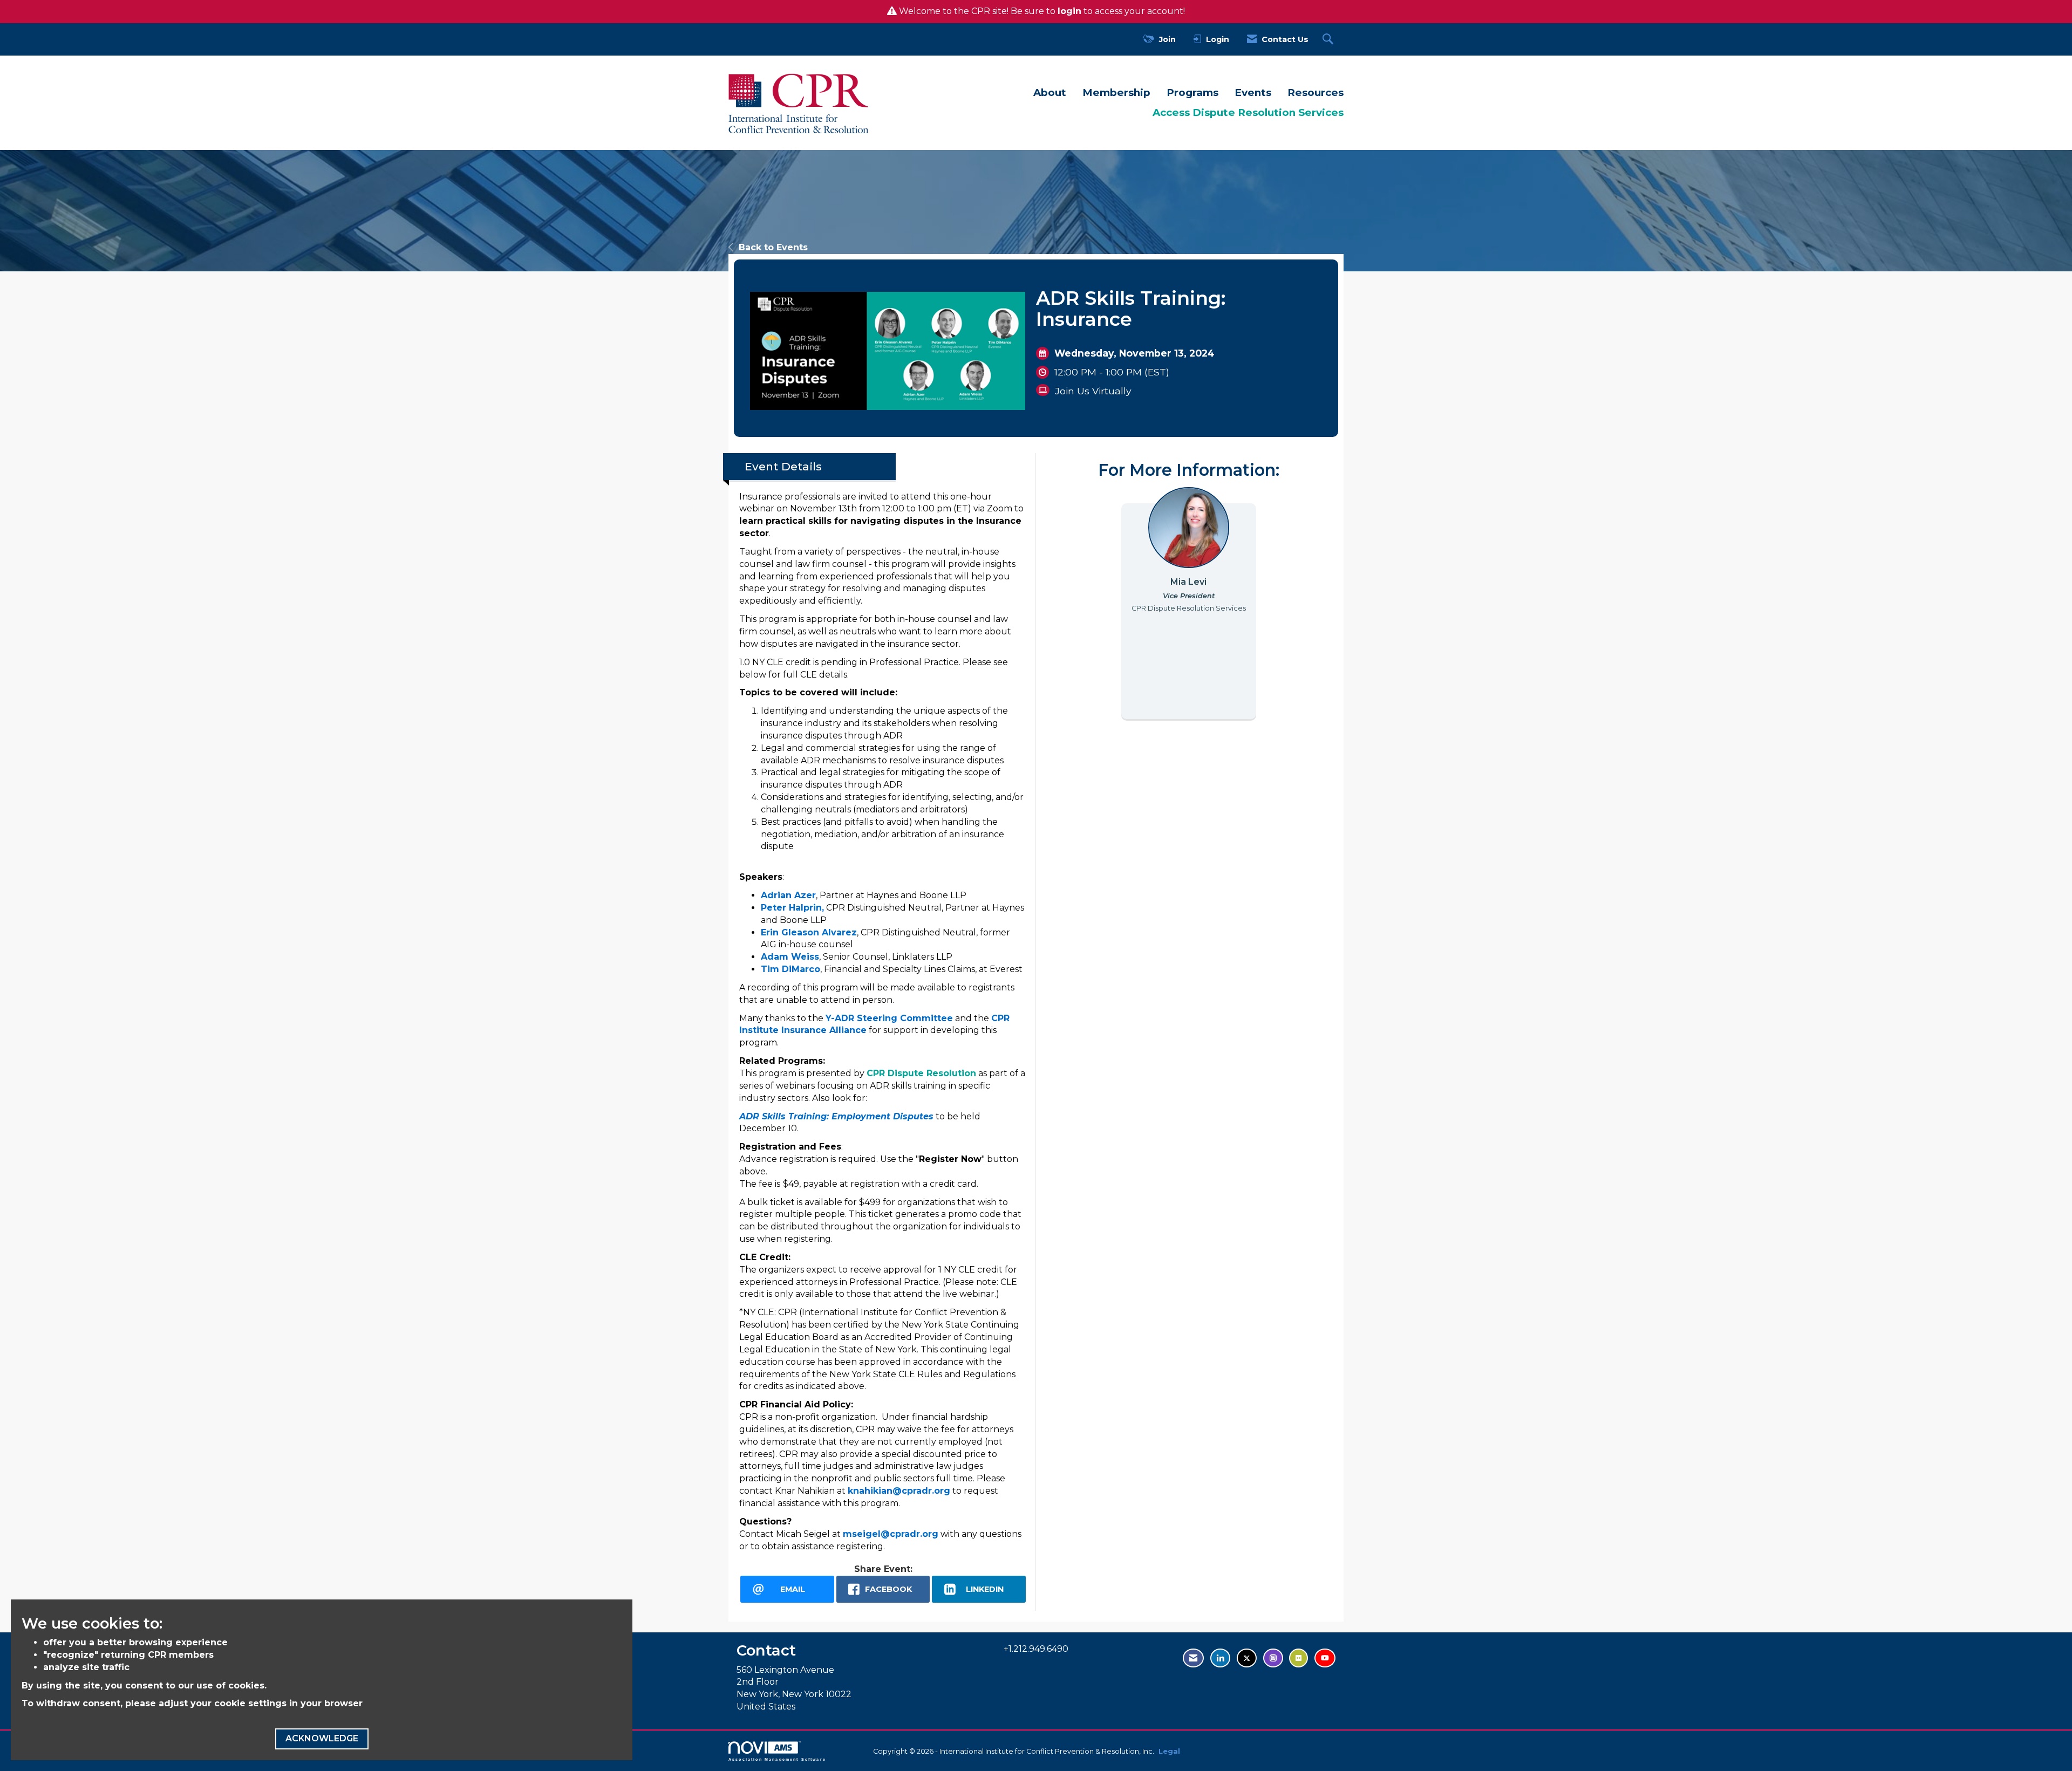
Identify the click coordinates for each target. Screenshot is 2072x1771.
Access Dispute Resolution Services (1248, 112)
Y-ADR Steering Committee (889, 1018)
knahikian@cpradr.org (899, 1491)
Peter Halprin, (792, 908)
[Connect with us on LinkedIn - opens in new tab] (1220, 1658)
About (1050, 93)
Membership (1116, 93)
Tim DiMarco (790, 969)
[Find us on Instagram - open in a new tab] (1273, 1658)
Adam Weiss (790, 957)
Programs (1192, 93)
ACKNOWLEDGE (322, 1738)
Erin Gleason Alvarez (809, 932)
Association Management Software (777, 1759)
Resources (1316, 93)
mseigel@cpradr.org (891, 1534)
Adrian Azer (788, 895)
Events (1253, 93)
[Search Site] (1329, 40)
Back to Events (773, 247)
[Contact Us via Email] (1193, 1658)
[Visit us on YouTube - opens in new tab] (1325, 1658)
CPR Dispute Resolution (921, 1073)
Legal (1169, 1751)
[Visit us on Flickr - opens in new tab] (1299, 1658)
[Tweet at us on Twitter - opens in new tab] (1247, 1658)
